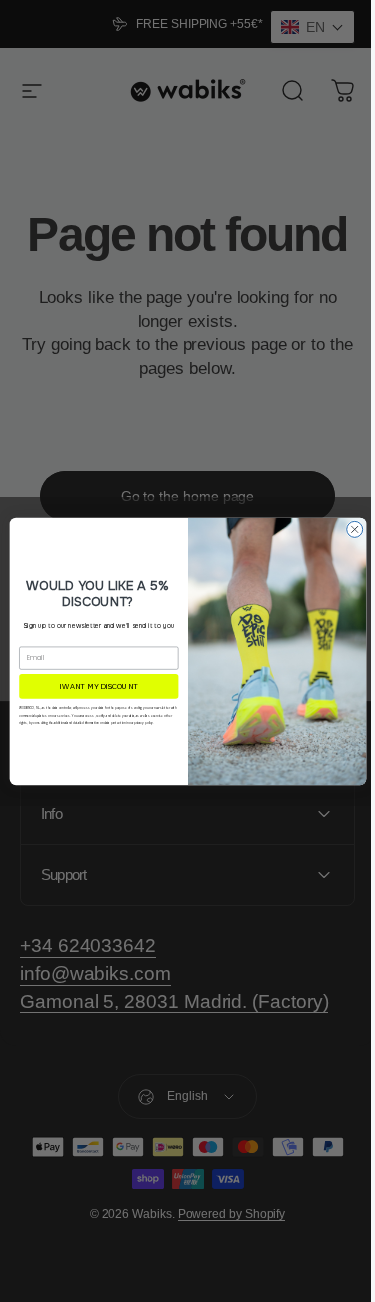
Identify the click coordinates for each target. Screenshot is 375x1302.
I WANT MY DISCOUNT (90, 686)
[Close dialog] (347, 529)
